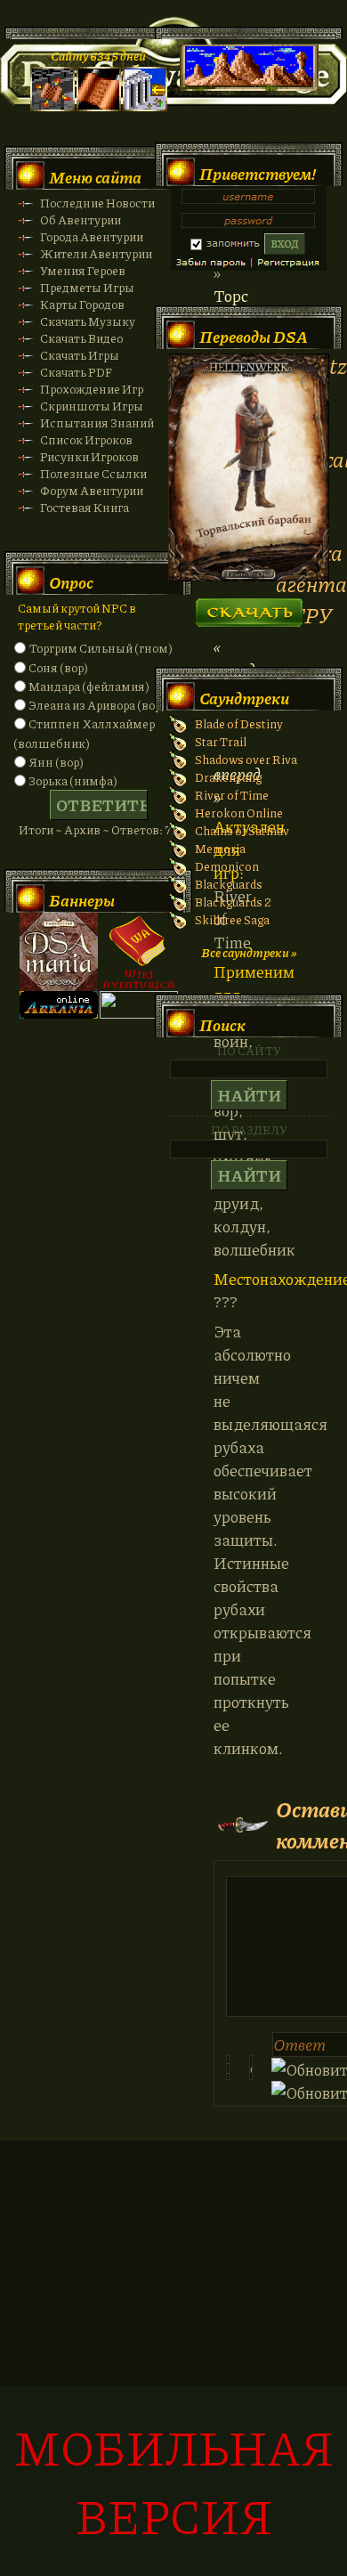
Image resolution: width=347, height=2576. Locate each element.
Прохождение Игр (92, 389)
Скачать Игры (80, 355)
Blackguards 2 (233, 902)
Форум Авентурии (92, 490)
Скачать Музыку (88, 321)
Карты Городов (82, 304)
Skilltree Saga (232, 919)
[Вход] (145, 106)
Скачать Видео (81, 338)
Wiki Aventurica (139, 952)
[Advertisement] (173, 2368)
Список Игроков (86, 439)
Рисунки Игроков (89, 456)
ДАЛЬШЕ (249, 607)
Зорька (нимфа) (73, 780)
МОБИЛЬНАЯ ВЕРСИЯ (174, 2481)
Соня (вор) (58, 667)
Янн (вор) (56, 762)
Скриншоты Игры (92, 406)
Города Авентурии (92, 236)
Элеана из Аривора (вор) (97, 705)
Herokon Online (239, 813)
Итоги (36, 829)
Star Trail (221, 741)
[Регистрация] (99, 106)
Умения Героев (83, 270)
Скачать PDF (76, 372)
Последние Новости (97, 203)
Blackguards (229, 884)
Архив (82, 829)
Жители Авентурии (96, 253)
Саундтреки (244, 698)
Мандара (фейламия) (89, 686)
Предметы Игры (87, 287)
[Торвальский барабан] (249, 577)
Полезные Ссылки (93, 473)
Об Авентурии (81, 219)
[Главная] (52, 106)
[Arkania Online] (59, 1014)
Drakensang (228, 777)
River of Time (232, 795)
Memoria (220, 848)
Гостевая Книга (85, 507)
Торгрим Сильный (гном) (101, 648)
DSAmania (59, 952)
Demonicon (227, 866)
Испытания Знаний (97, 423)
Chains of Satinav (242, 830)
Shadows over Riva (246, 759)
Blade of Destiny (239, 723)
